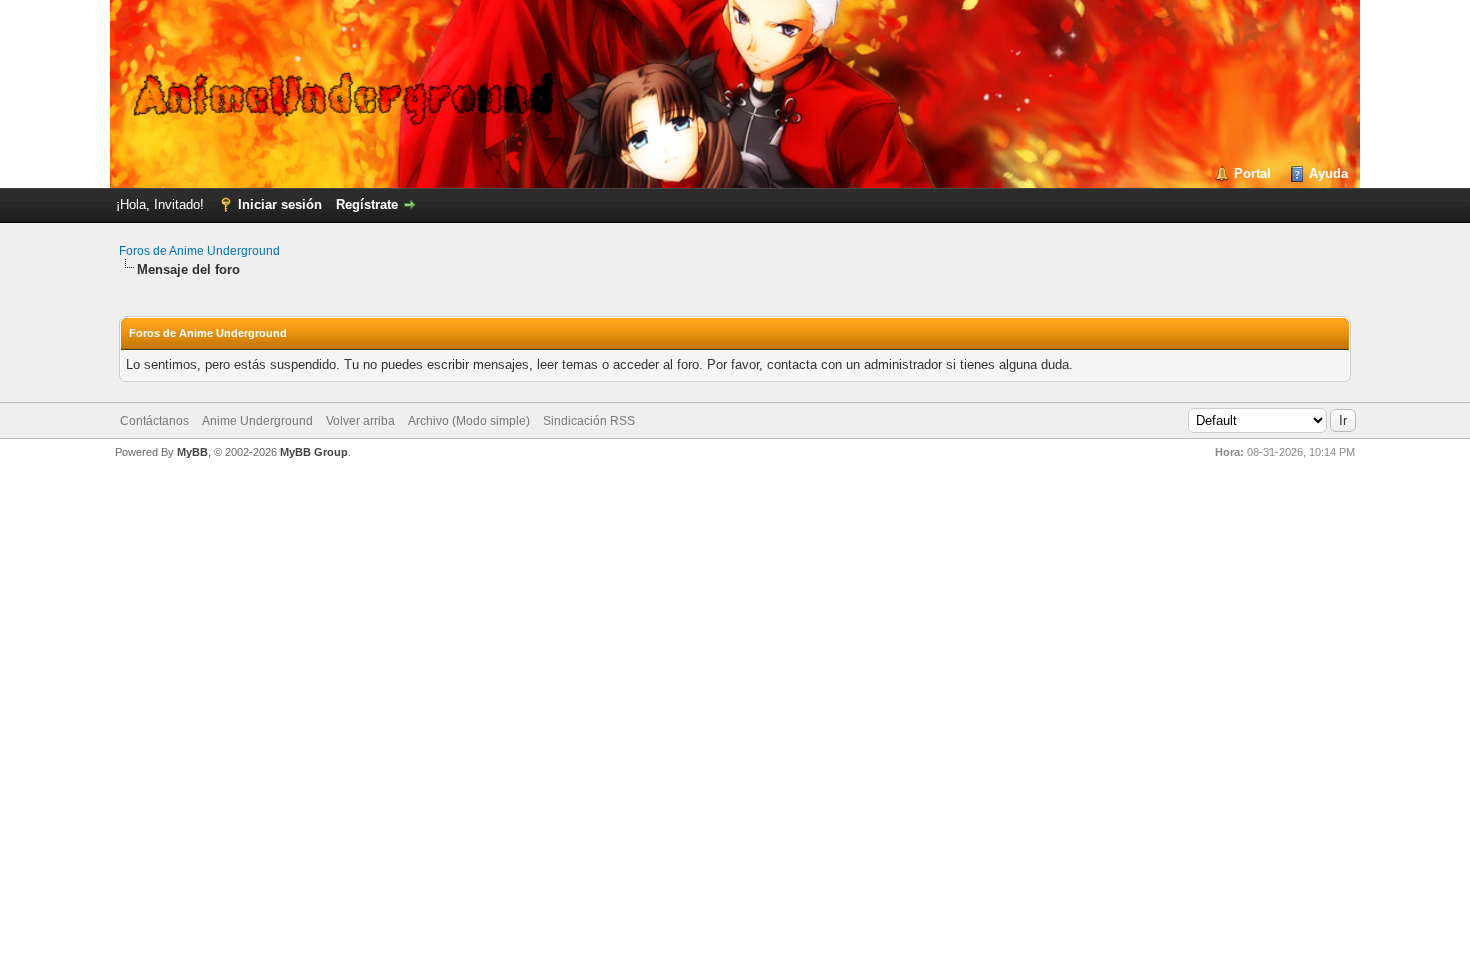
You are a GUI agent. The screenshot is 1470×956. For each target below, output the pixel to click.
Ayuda (1328, 173)
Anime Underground (257, 421)
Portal (1252, 173)
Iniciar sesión (280, 204)
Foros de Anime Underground (199, 251)
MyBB (192, 452)
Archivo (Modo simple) (469, 421)
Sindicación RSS (589, 421)
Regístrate (367, 204)
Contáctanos (154, 421)
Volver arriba (360, 421)
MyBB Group (314, 452)
